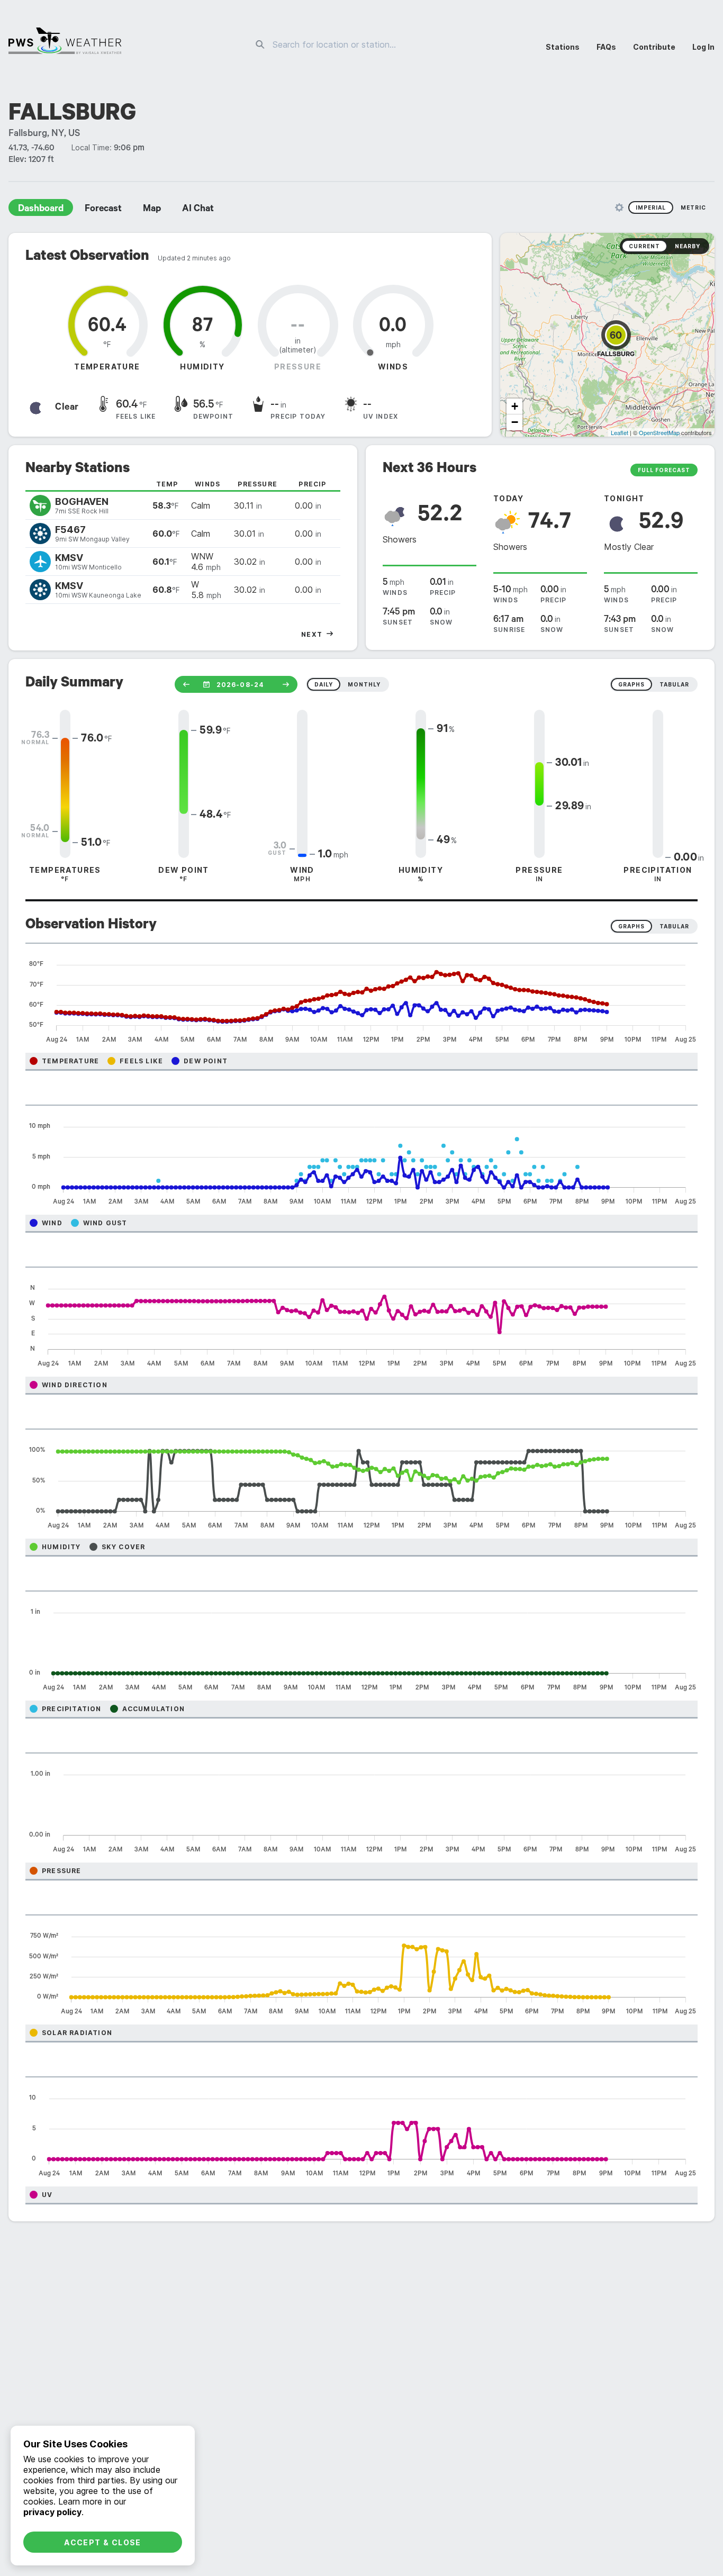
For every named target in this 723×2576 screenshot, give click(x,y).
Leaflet (620, 432)
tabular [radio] (674, 684)
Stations (563, 47)
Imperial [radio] (651, 207)
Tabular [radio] (674, 926)
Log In (703, 47)
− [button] (515, 422)
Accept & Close (103, 2542)
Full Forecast (664, 470)
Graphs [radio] (631, 926)
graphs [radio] (631, 684)
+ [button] (515, 406)
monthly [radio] (364, 684)
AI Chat (198, 210)
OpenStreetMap (659, 432)
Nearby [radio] (688, 246)
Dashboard (41, 210)
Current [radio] (644, 246)
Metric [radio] (693, 207)
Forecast (103, 210)
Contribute (654, 47)
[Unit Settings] (619, 207)
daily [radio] (324, 684)
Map (152, 210)
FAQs (606, 47)
